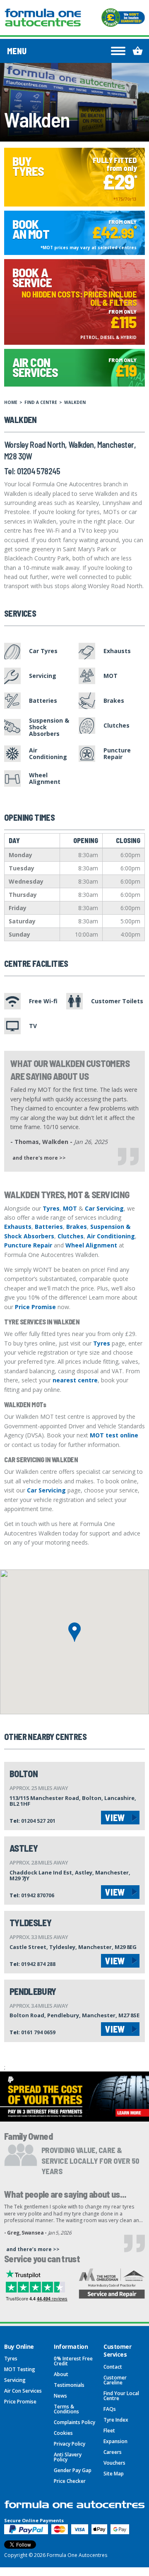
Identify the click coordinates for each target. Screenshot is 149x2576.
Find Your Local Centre (121, 2396)
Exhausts (18, 1227)
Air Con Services (23, 2391)
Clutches (71, 1236)
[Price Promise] (123, 18)
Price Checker (70, 2481)
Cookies (63, 2433)
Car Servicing (104, 1208)
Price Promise (35, 1307)
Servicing (15, 2380)
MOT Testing (20, 2369)
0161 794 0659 (38, 2032)
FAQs (110, 2409)
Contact (113, 2367)
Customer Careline (115, 2380)
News (60, 2396)
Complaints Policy (74, 2422)
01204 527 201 (38, 1821)
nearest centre (75, 1380)
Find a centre (41, 402)
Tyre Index (116, 2420)
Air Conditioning (111, 1236)
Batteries (49, 1227)
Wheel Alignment (91, 1245)
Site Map (114, 2474)
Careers (113, 2452)
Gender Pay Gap (73, 2470)
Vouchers (114, 2463)
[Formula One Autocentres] (43, 18)
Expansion (115, 2441)
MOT (70, 1208)
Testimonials (69, 2385)
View (115, 1817)
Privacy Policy (70, 2444)
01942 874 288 (38, 1964)
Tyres (51, 1208)
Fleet (109, 2431)
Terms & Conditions (66, 2409)
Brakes (77, 1227)
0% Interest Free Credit (73, 2361)
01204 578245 (39, 471)
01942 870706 (38, 1895)
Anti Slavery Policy (68, 2457)
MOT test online (114, 1435)
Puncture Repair (28, 1245)
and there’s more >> (33, 2249)
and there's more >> (39, 1158)
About (61, 2374)
